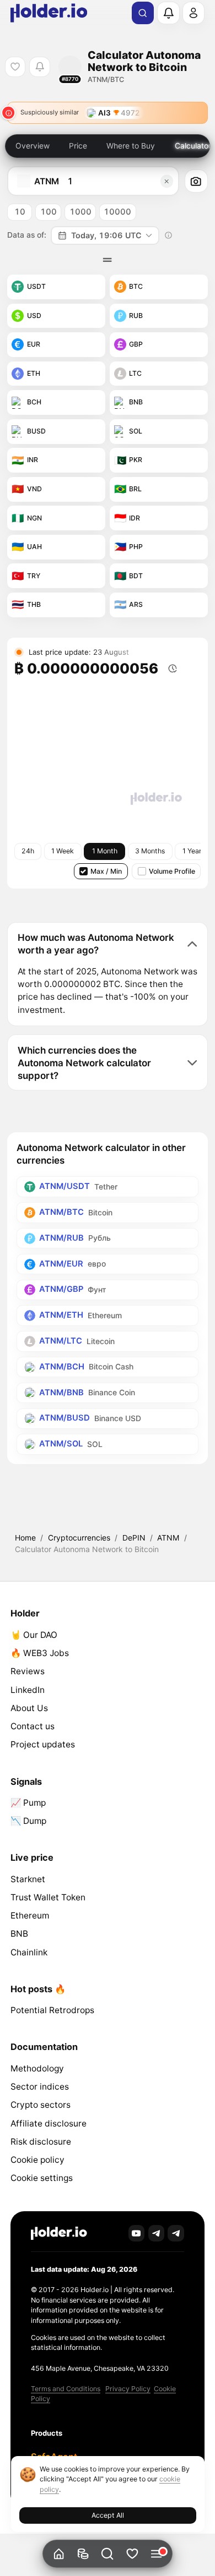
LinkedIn (28, 1690)
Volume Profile (172, 871)
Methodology (37, 2068)
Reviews (28, 1671)
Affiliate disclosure (49, 2123)
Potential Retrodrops (52, 2010)
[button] (108, 2554)
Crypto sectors (41, 2105)
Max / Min (106, 871)
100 (49, 212)
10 (20, 212)
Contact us (33, 1726)
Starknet (28, 1879)
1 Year (192, 851)
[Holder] (59, 2234)
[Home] (59, 2554)
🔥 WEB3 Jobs (40, 1653)
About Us (29, 1708)
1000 (80, 212)
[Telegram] (157, 2233)
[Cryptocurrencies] (83, 2554)
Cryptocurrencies (79, 1538)
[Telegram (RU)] (176, 2233)
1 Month (105, 851)
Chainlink (29, 1952)
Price (78, 146)
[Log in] (193, 13)
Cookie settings (42, 2178)
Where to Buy (131, 146)
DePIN (134, 1538)
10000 (117, 212)
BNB (19, 1934)
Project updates (43, 1744)
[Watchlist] (132, 2554)
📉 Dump (28, 1821)
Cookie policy (37, 2160)
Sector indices (40, 2087)
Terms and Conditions (66, 2389)
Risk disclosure (41, 2142)
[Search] (143, 13)
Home (25, 1538)
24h (28, 851)
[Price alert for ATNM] (39, 67)
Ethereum (30, 1915)
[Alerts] (168, 13)
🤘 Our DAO (34, 1635)
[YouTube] (137, 2233)
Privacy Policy (128, 2389)
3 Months (150, 851)
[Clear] (167, 181)
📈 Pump (28, 1803)
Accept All (108, 2515)
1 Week (63, 851)
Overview (33, 146)
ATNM (168, 1538)
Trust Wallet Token (48, 1897)
